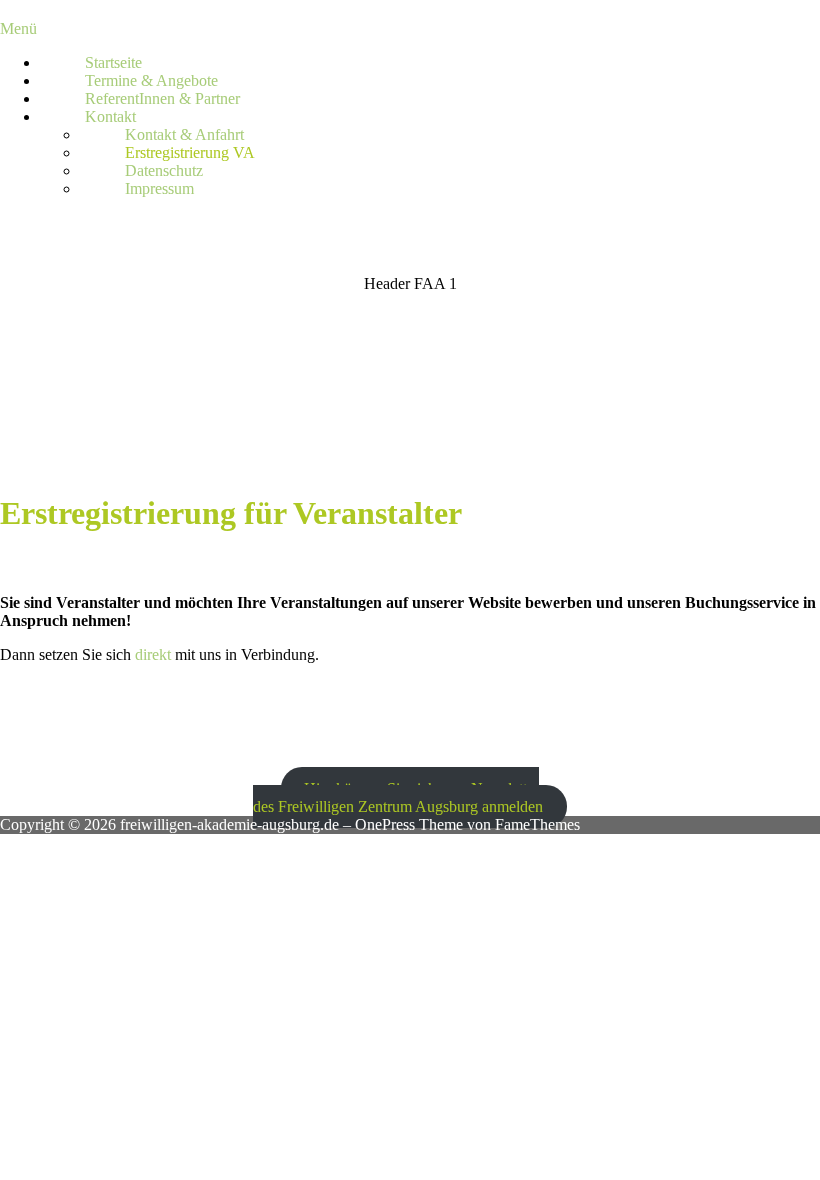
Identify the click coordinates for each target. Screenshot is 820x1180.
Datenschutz (164, 170)
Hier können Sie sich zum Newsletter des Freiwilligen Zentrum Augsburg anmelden (398, 797)
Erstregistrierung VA (190, 152)
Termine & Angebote (151, 80)
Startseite (113, 62)
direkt (153, 654)
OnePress (385, 824)
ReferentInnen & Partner (162, 98)
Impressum (159, 188)
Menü (18, 28)
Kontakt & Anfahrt (184, 134)
